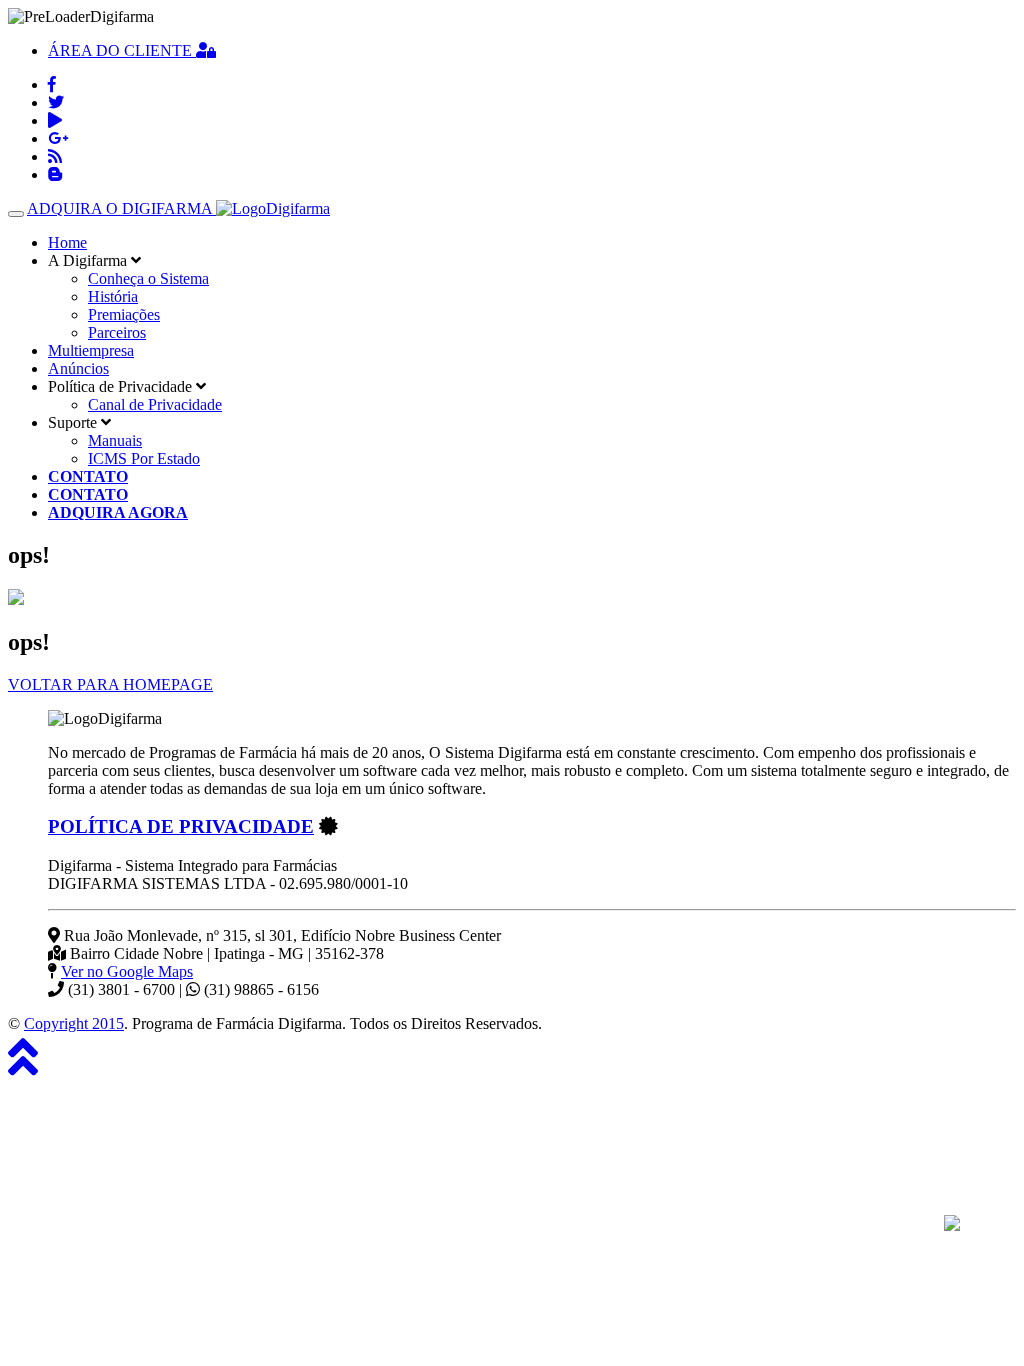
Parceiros (117, 332)
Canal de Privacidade (155, 404)
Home (67, 242)
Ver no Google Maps (127, 971)
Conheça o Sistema (148, 278)
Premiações (124, 314)
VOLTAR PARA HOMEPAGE (110, 684)
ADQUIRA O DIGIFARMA (121, 208)
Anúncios (78, 368)
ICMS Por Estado (144, 458)
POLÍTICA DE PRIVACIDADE (181, 826)
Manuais (115, 440)
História (113, 296)
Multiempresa (91, 350)
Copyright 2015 (74, 1023)
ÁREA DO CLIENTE (122, 50)
